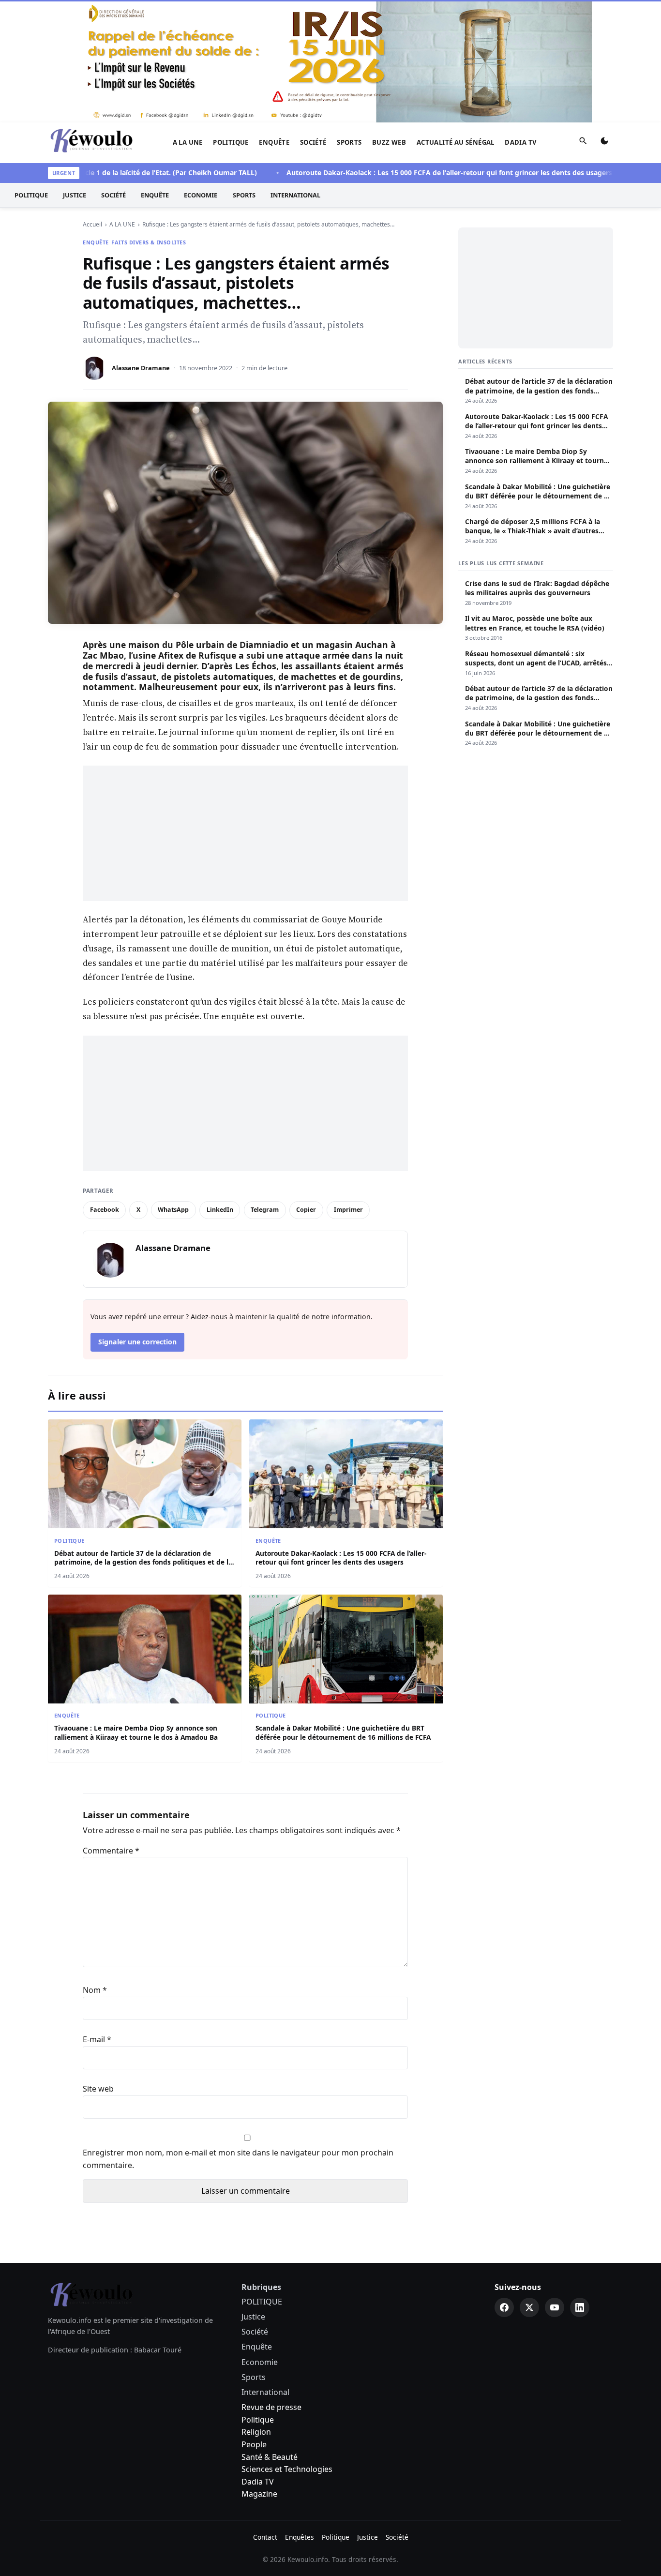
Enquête (274, 142)
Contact (265, 2537)
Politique (258, 2420)
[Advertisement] (245, 833)
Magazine (259, 2494)
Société (313, 142)
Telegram (265, 1210)
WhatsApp (173, 1210)
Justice (75, 195)
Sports (349, 142)
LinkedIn (220, 1210)
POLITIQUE (231, 142)
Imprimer (348, 1210)
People (254, 2444)
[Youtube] (555, 2307)
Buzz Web (389, 142)
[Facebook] (504, 2307)
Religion (256, 2432)
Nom (95, 1990)
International (295, 195)
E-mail (97, 2039)
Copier (306, 1210)
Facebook (105, 1210)
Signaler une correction (137, 1342)
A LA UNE (188, 142)
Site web (98, 2089)
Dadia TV (521, 142)
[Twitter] (529, 2307)
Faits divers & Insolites (149, 242)
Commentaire (111, 1851)
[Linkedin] (580, 2307)
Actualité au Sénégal (456, 142)
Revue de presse (271, 2407)
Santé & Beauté (270, 2457)
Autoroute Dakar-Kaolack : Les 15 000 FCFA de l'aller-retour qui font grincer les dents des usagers (409, 173)
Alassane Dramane (141, 368)
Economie (201, 195)
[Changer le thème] (604, 143)
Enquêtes (300, 2537)
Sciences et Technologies (287, 2469)
